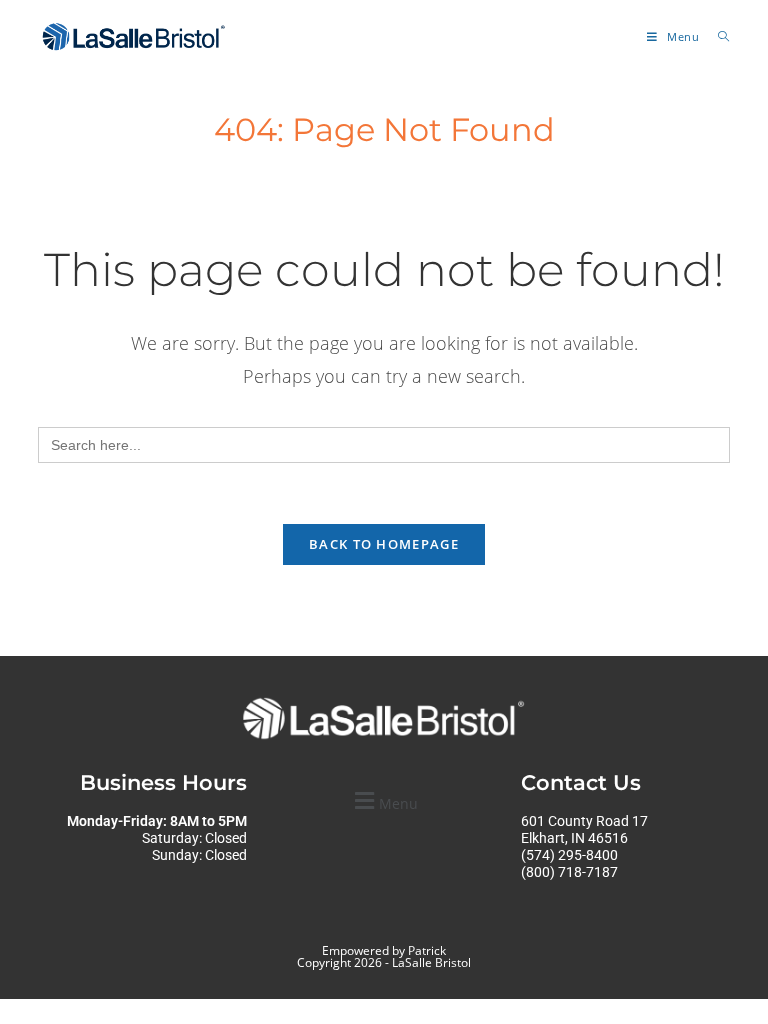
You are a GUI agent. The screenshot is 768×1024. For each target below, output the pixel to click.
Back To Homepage (384, 544)
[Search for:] (716, 36)
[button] (384, 800)
